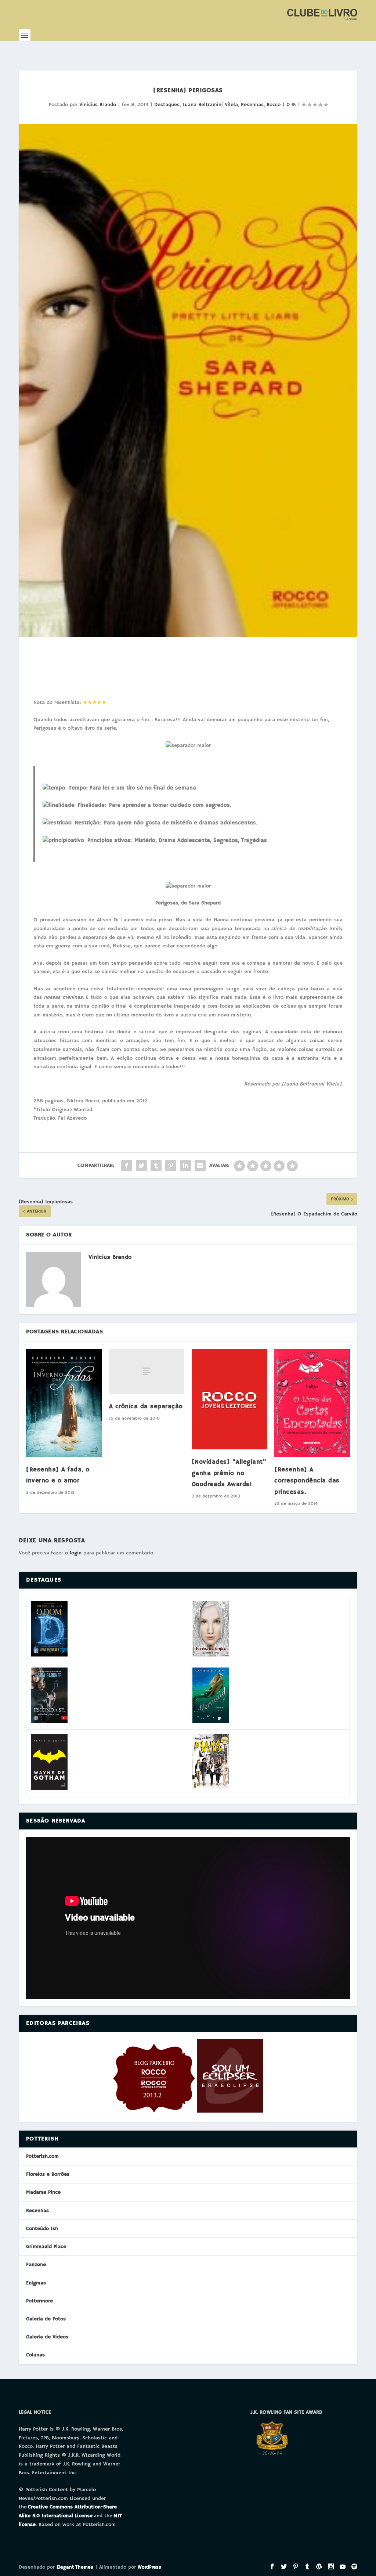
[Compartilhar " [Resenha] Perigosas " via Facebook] (127, 1166)
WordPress (149, 2567)
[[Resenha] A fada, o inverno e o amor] (64, 1403)
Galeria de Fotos (46, 2319)
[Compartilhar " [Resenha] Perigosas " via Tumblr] (156, 1166)
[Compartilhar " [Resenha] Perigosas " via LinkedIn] (185, 1166)
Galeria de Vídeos (47, 2337)
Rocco (274, 105)
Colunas (35, 2355)
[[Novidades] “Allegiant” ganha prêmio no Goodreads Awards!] (229, 1399)
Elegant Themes (75, 2567)
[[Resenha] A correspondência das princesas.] (312, 1403)
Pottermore (39, 2301)
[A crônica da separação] (147, 1371)
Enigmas (36, 2283)
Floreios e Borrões (48, 2174)
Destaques (167, 105)
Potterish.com (42, 2156)
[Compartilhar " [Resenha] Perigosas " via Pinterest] (171, 1166)
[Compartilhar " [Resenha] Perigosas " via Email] (200, 1166)
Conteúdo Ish (42, 2229)
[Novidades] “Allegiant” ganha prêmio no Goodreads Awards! (229, 1473)
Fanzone (36, 2265)
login (76, 1553)
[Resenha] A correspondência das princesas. (307, 1481)
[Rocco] (154, 2111)
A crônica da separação (146, 1407)
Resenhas (252, 105)
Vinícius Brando (98, 105)
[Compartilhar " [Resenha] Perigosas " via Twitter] (141, 1166)
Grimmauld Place (46, 2247)
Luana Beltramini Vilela (210, 105)
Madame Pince (43, 2192)
